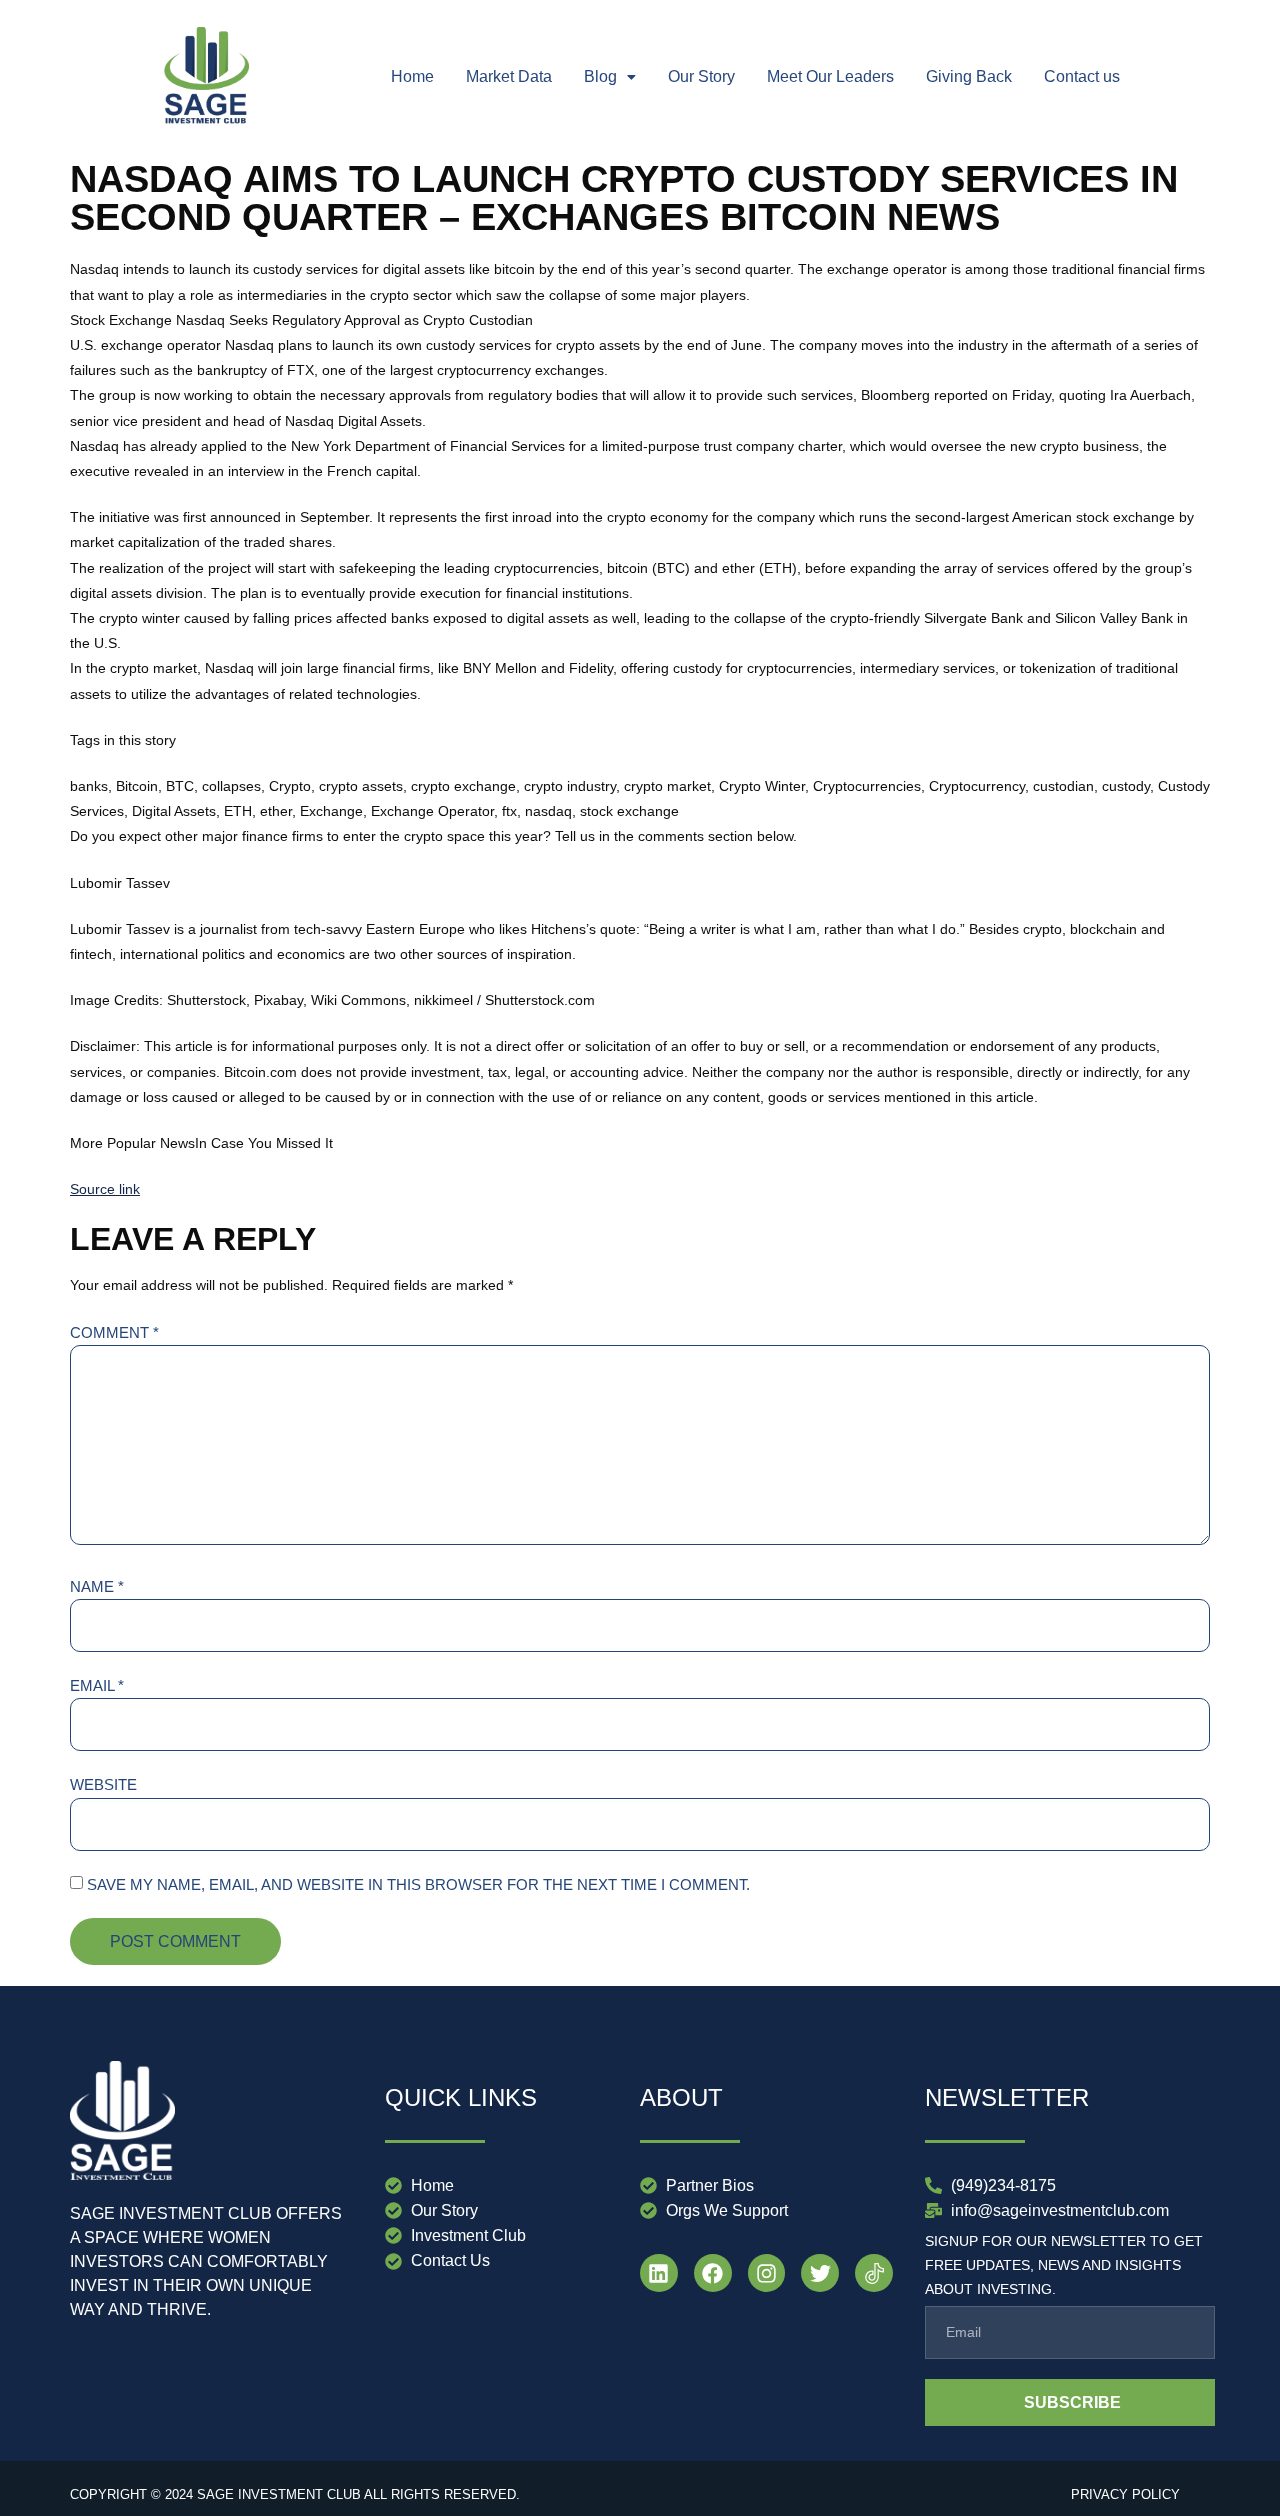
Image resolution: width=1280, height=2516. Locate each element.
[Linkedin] (659, 2273)
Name (97, 1586)
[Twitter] (820, 2273)
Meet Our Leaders (830, 76)
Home (412, 76)
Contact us (1082, 76)
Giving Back (969, 76)
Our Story (701, 76)
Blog (600, 76)
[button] (610, 77)
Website (103, 1784)
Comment (114, 1332)
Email (97, 1685)
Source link (105, 1189)
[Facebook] (713, 2273)
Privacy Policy (1125, 2494)
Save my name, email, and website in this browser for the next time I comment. (418, 1884)
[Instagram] (767, 2273)
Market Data (509, 76)
